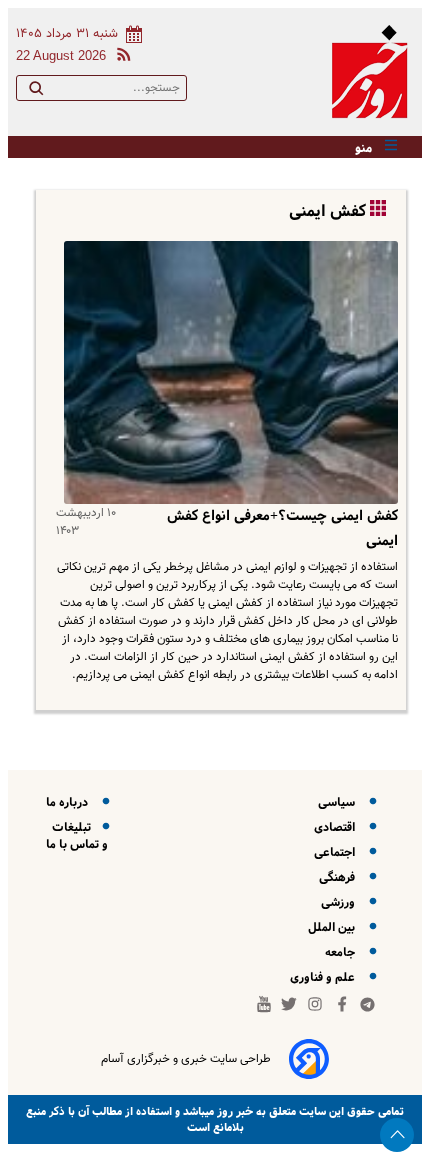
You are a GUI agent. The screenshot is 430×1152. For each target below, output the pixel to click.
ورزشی (341, 902)
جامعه (343, 952)
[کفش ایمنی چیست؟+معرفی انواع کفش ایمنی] (227, 373)
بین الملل (334, 927)
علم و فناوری (325, 977)
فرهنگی (340, 877)
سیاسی (339, 802)
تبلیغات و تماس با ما (77, 836)
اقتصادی (337, 827)
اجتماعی (337, 852)
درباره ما (70, 802)
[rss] (120, 57)
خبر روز (233, 1111)
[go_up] (397, 1135)
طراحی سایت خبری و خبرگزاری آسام (186, 1059)
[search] (36, 92)
